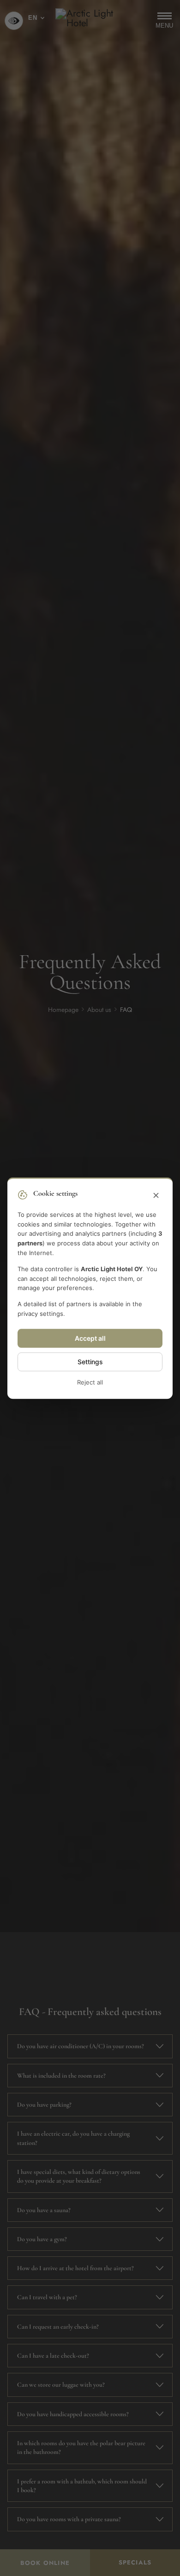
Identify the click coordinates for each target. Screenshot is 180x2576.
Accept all (90, 1338)
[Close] (156, 1196)
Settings (90, 1362)
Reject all (90, 1382)
